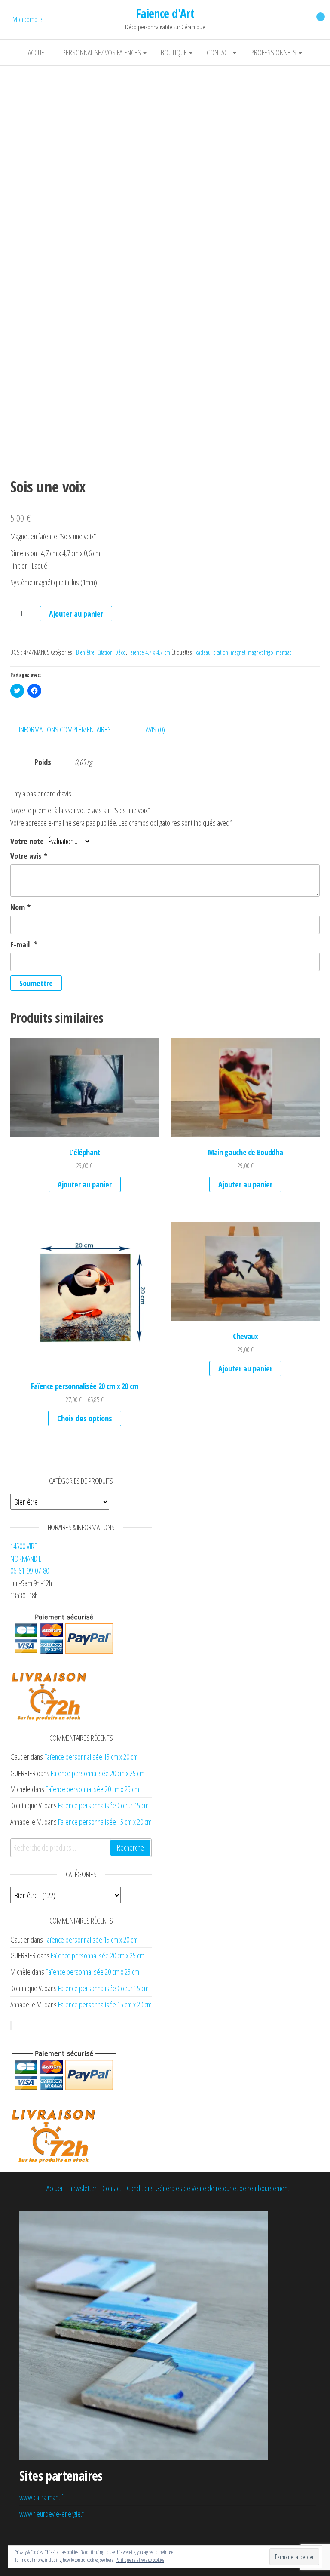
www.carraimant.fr (42, 2497)
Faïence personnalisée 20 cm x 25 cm (98, 1773)
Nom (20, 907)
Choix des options (85, 1418)
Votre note (27, 841)
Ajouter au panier (76, 614)
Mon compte (27, 19)
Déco (121, 652)
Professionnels (274, 52)
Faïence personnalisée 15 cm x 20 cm (91, 1757)
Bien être (85, 652)
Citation (105, 652)
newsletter (83, 2188)
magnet (238, 652)
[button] (165, 227)
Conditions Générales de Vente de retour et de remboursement (208, 2188)
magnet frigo (261, 652)
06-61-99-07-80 (30, 1571)
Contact (219, 52)
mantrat (283, 652)
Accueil (38, 52)
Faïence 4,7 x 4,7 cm (149, 652)
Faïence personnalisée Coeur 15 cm (103, 1805)
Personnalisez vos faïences (102, 52)
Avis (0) (155, 729)
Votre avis (29, 856)
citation (221, 652)
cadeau (203, 652)
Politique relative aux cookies (140, 2560)
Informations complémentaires (65, 729)
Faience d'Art (165, 13)
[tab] (71, 730)
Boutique (174, 52)
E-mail (24, 944)
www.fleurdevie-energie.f (52, 2514)
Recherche (130, 1847)
